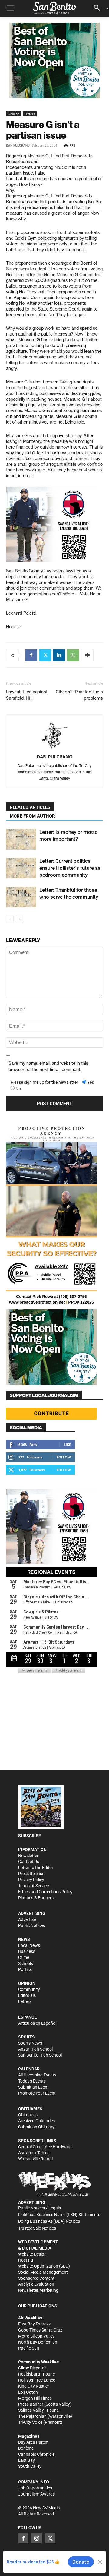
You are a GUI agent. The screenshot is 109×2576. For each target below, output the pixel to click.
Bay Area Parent (33, 2442)
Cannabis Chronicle (36, 2454)
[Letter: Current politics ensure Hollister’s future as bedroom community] (21, 868)
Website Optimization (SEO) (44, 2266)
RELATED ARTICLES (30, 807)
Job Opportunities (35, 2488)
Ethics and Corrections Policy (45, 1892)
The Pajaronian (32, 2416)
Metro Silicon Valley (36, 2336)
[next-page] (20, 919)
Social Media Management (43, 2272)
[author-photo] (54, 736)
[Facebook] (31, 655)
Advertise (27, 1919)
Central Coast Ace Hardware (45, 2147)
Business (27, 1951)
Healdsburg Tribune (36, 2374)
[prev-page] (10, 919)
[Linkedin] (59, 655)
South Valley (30, 2466)
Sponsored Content (36, 2278)
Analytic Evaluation (36, 2284)
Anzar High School (35, 2049)
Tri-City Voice (30, 2422)
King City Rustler (34, 2386)
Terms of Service (33, 1886)
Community (29, 1989)
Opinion (14, 114)
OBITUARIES (30, 2109)
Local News (29, 1945)
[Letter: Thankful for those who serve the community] (21, 897)
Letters (30, 114)
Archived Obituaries (36, 2121)
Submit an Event (33, 2087)
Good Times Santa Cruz (40, 2330)
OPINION (27, 1983)
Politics (25, 1969)
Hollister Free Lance (37, 2380)
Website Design (32, 2254)
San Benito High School (40, 2055)
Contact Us (29, 1862)
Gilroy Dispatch (32, 2368)
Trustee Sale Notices (37, 2228)
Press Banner (31, 2404)
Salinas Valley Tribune (38, 2410)
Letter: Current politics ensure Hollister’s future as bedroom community (70, 868)
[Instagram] (37, 2538)
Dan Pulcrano (18, 145)
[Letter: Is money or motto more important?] (21, 839)
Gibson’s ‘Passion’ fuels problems (79, 695)
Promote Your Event (37, 2093)
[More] (87, 655)
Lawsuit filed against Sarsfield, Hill (27, 695)
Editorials (27, 1995)
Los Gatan (28, 2392)
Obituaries (28, 2115)
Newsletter (28, 1856)
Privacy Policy (31, 1880)
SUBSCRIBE (30, 1836)
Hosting (26, 2260)
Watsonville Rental (35, 2159)
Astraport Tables (34, 2153)
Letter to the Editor (36, 1868)
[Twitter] (45, 655)
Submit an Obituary (36, 2127)
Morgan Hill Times (35, 2398)
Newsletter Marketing (38, 2290)
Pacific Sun (29, 2348)
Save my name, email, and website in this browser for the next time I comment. (48, 1066)
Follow (64, 1457)
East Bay (26, 2460)
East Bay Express (34, 2324)
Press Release (31, 1874)
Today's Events (32, 2081)
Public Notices (31, 1925)
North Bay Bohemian (38, 2342)
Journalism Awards (36, 2494)
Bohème (26, 2448)
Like (67, 1444)
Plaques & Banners (36, 1898)
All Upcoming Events (37, 2075)
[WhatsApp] (73, 655)
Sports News (30, 2043)
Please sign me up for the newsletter (44, 1082)
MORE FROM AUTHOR (32, 816)
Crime (24, 1957)
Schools (26, 1963)
